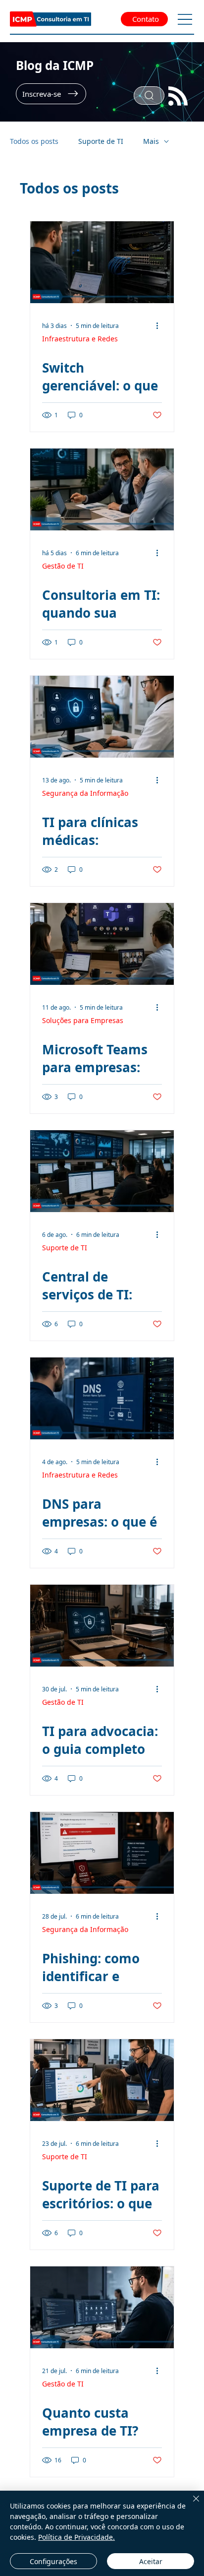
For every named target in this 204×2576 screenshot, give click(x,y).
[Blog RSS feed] (178, 97)
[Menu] (185, 19)
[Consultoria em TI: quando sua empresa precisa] (102, 489)
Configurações (53, 2561)
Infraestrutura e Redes (80, 339)
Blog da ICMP (55, 65)
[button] (51, 94)
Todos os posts (34, 141)
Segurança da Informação (85, 793)
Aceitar (151, 2561)
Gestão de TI (63, 566)
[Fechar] (190, 2505)
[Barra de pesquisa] (149, 96)
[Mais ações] (160, 325)
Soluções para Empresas (83, 1020)
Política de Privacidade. (76, 2537)
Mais (151, 141)
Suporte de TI (101, 141)
